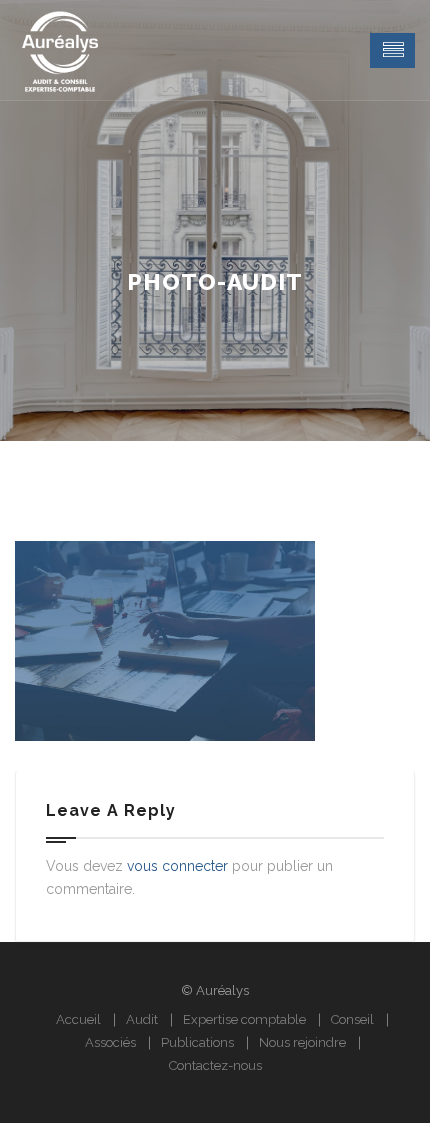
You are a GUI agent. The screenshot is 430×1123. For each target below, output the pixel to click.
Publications (197, 1042)
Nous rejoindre (302, 1042)
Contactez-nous (215, 1065)
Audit (142, 1019)
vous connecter (177, 866)
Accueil (78, 1019)
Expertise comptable (244, 1019)
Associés (110, 1042)
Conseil (352, 1019)
